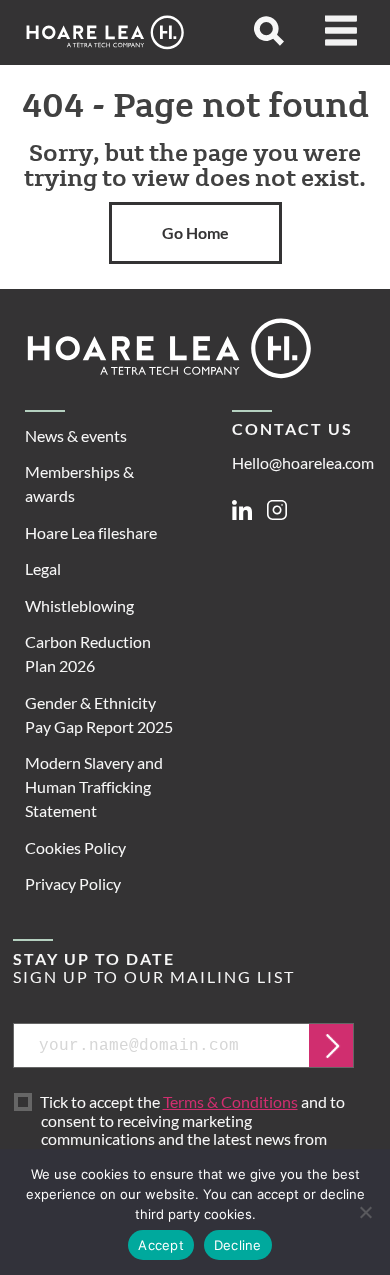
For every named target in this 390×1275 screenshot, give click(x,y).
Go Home (195, 232)
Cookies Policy (75, 847)
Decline (238, 1245)
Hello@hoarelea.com (303, 462)
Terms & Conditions (230, 1101)
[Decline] (365, 1212)
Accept (161, 1245)
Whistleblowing (79, 605)
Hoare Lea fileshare (91, 532)
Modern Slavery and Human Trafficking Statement (94, 786)
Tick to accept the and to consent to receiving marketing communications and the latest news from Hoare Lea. (193, 1130)
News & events (76, 435)
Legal (43, 568)
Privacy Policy (73, 883)
